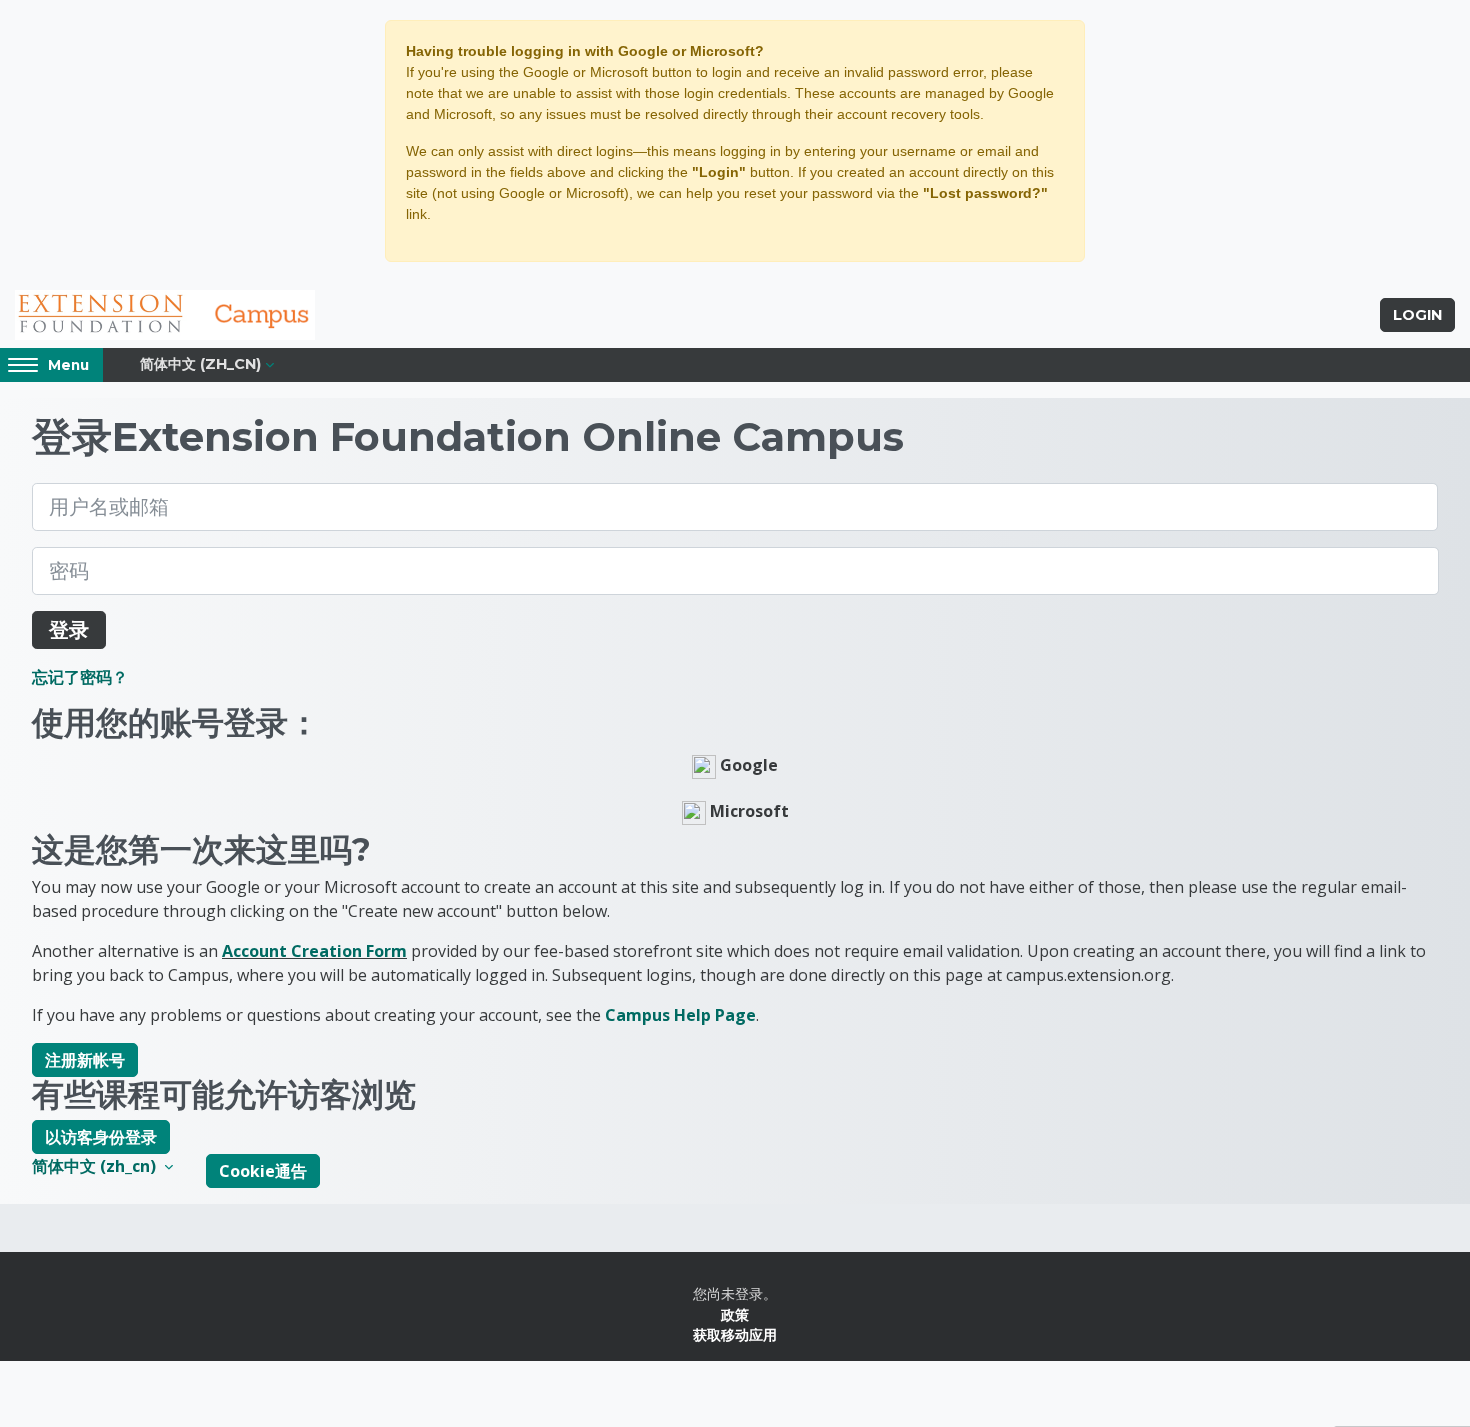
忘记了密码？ (80, 677)
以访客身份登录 (101, 1137)
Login (1417, 315)
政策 (735, 1314)
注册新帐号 (85, 1060)
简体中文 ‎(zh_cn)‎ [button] (96, 1166)
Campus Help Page (680, 1015)
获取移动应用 (735, 1334)
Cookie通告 (263, 1171)
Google (747, 765)
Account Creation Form (314, 951)
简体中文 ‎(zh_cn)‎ (200, 364)
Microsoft (747, 811)
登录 (69, 629)
